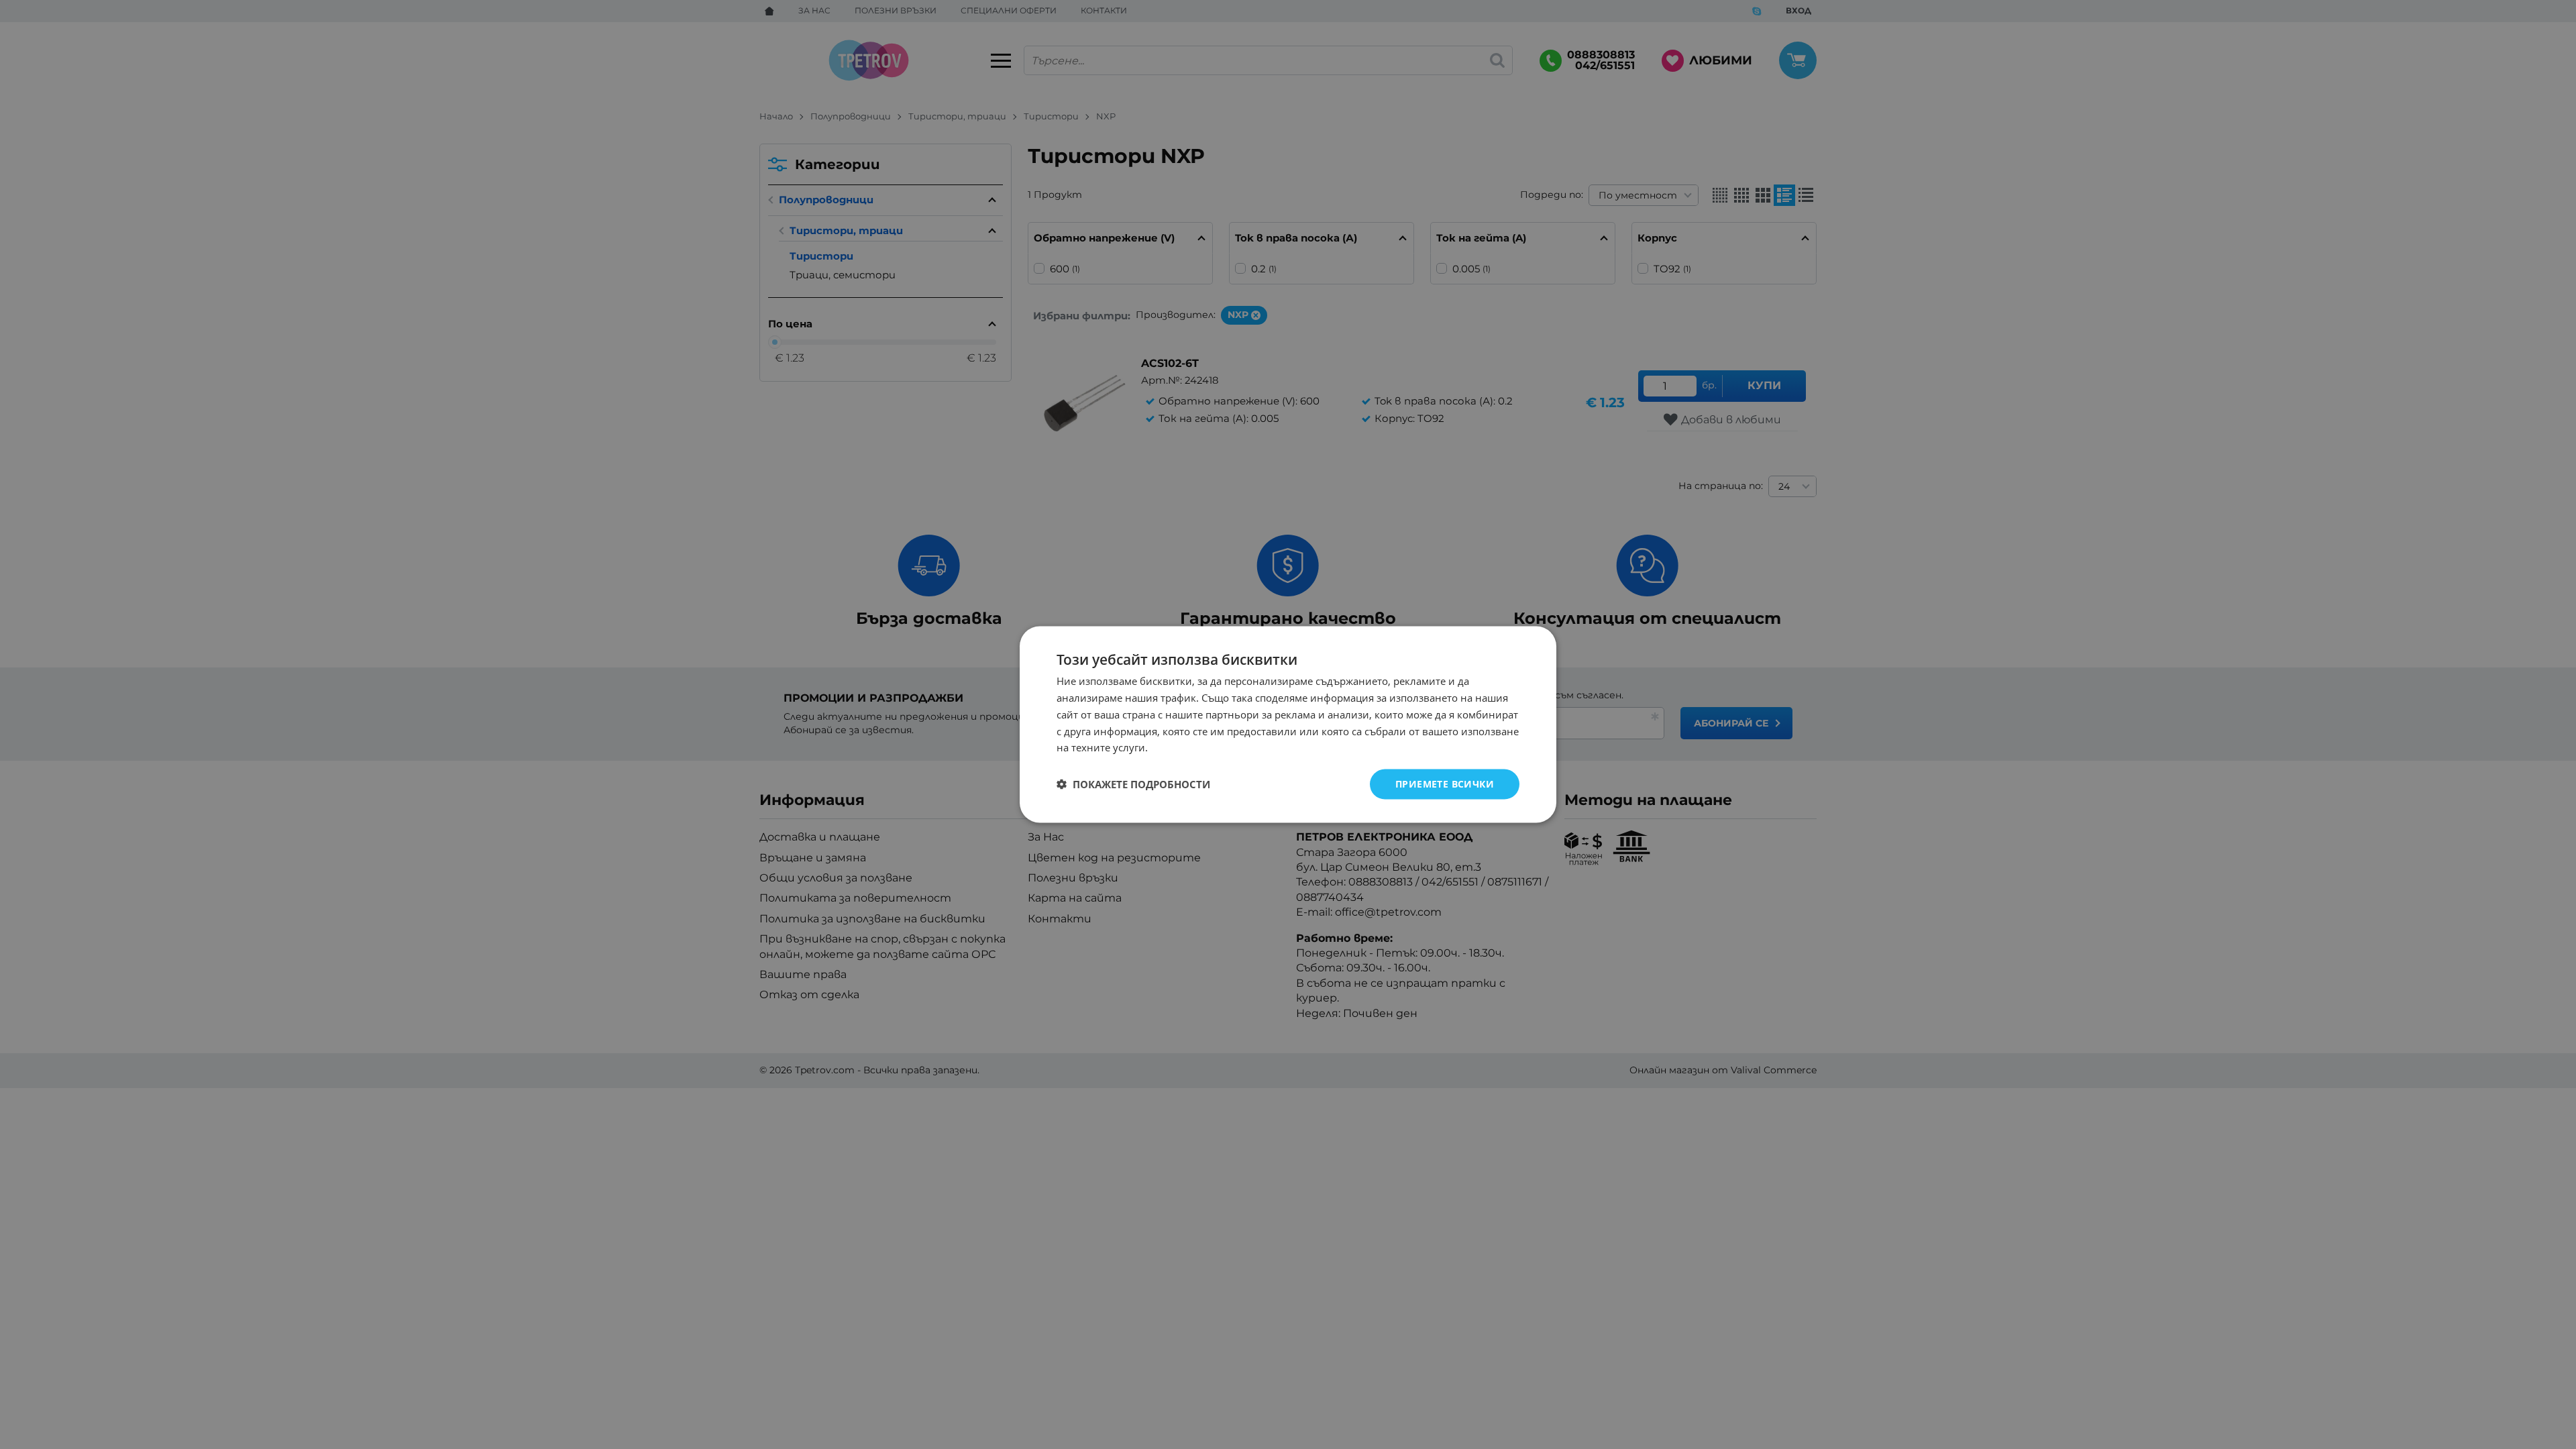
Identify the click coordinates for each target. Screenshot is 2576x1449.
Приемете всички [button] (1445, 784)
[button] (1133, 784)
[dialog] (1288, 725)
